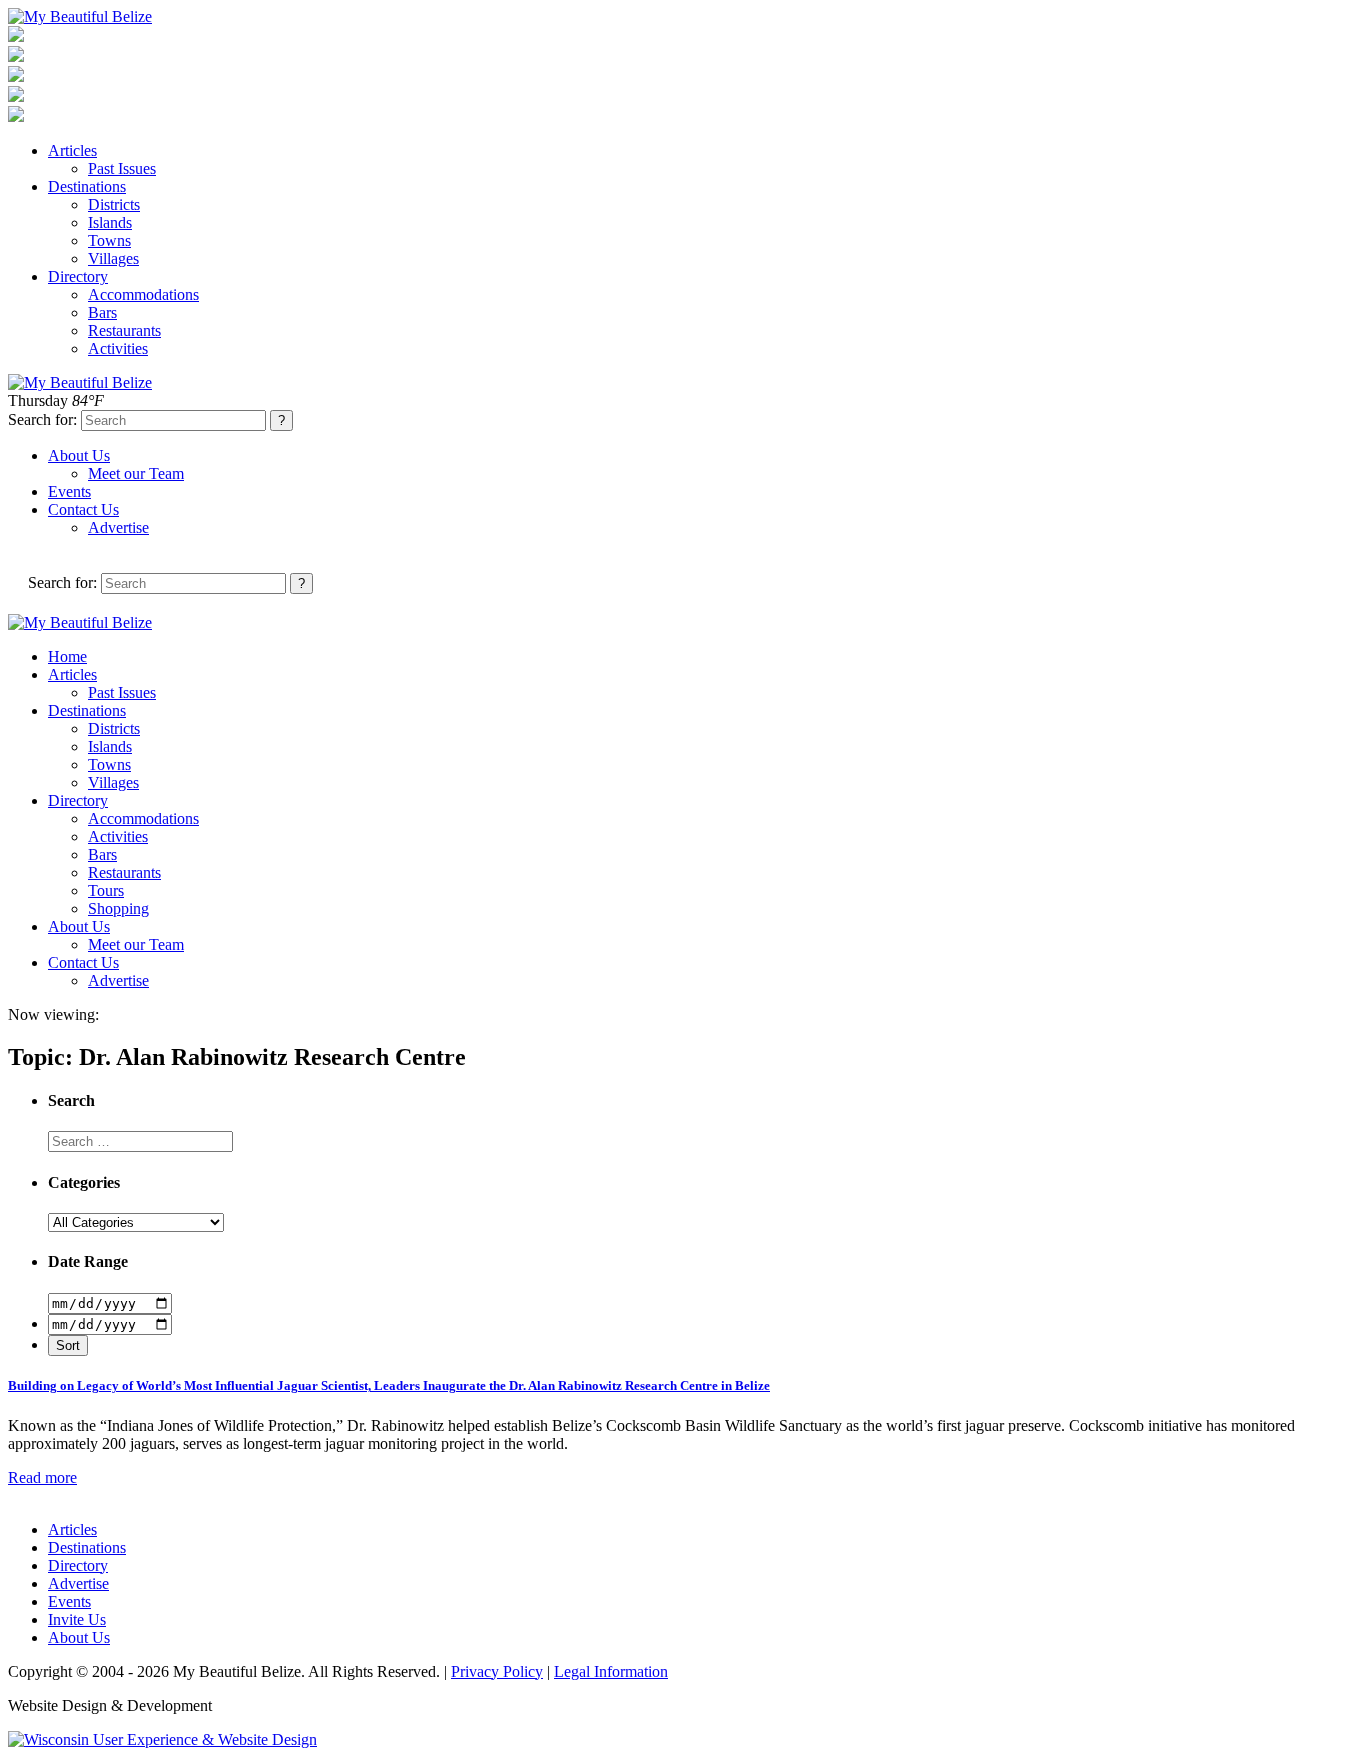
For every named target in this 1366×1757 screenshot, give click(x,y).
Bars (102, 312)
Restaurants (124, 330)
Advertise (118, 527)
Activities (118, 348)
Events (69, 491)
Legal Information (611, 1671)
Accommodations (143, 294)
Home (67, 656)
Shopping (118, 908)
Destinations (87, 186)
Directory (78, 276)
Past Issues (122, 168)
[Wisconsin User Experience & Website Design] (162, 1739)
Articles (72, 150)
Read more (42, 1477)
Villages (113, 258)
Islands (110, 222)
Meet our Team (136, 473)
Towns (109, 240)
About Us (79, 455)
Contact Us (83, 509)
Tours (106, 890)
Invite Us (77, 1619)
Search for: (42, 419)
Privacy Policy (497, 1671)
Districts (114, 204)
